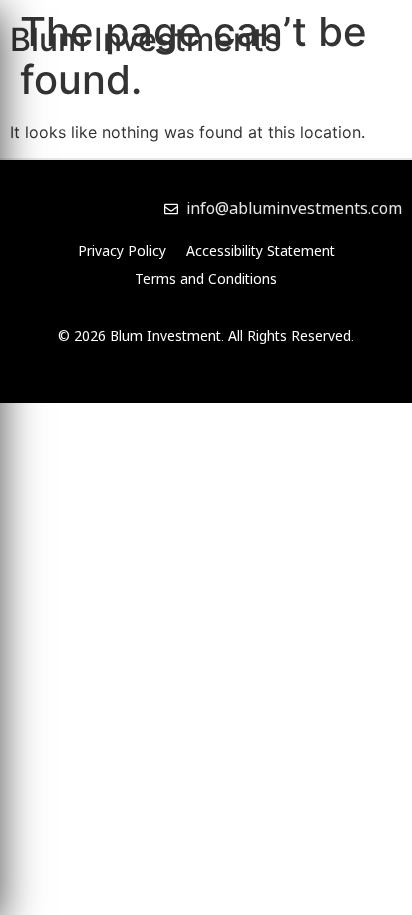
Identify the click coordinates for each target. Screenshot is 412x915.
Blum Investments (145, 39)
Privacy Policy (122, 250)
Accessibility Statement (260, 250)
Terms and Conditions (206, 278)
